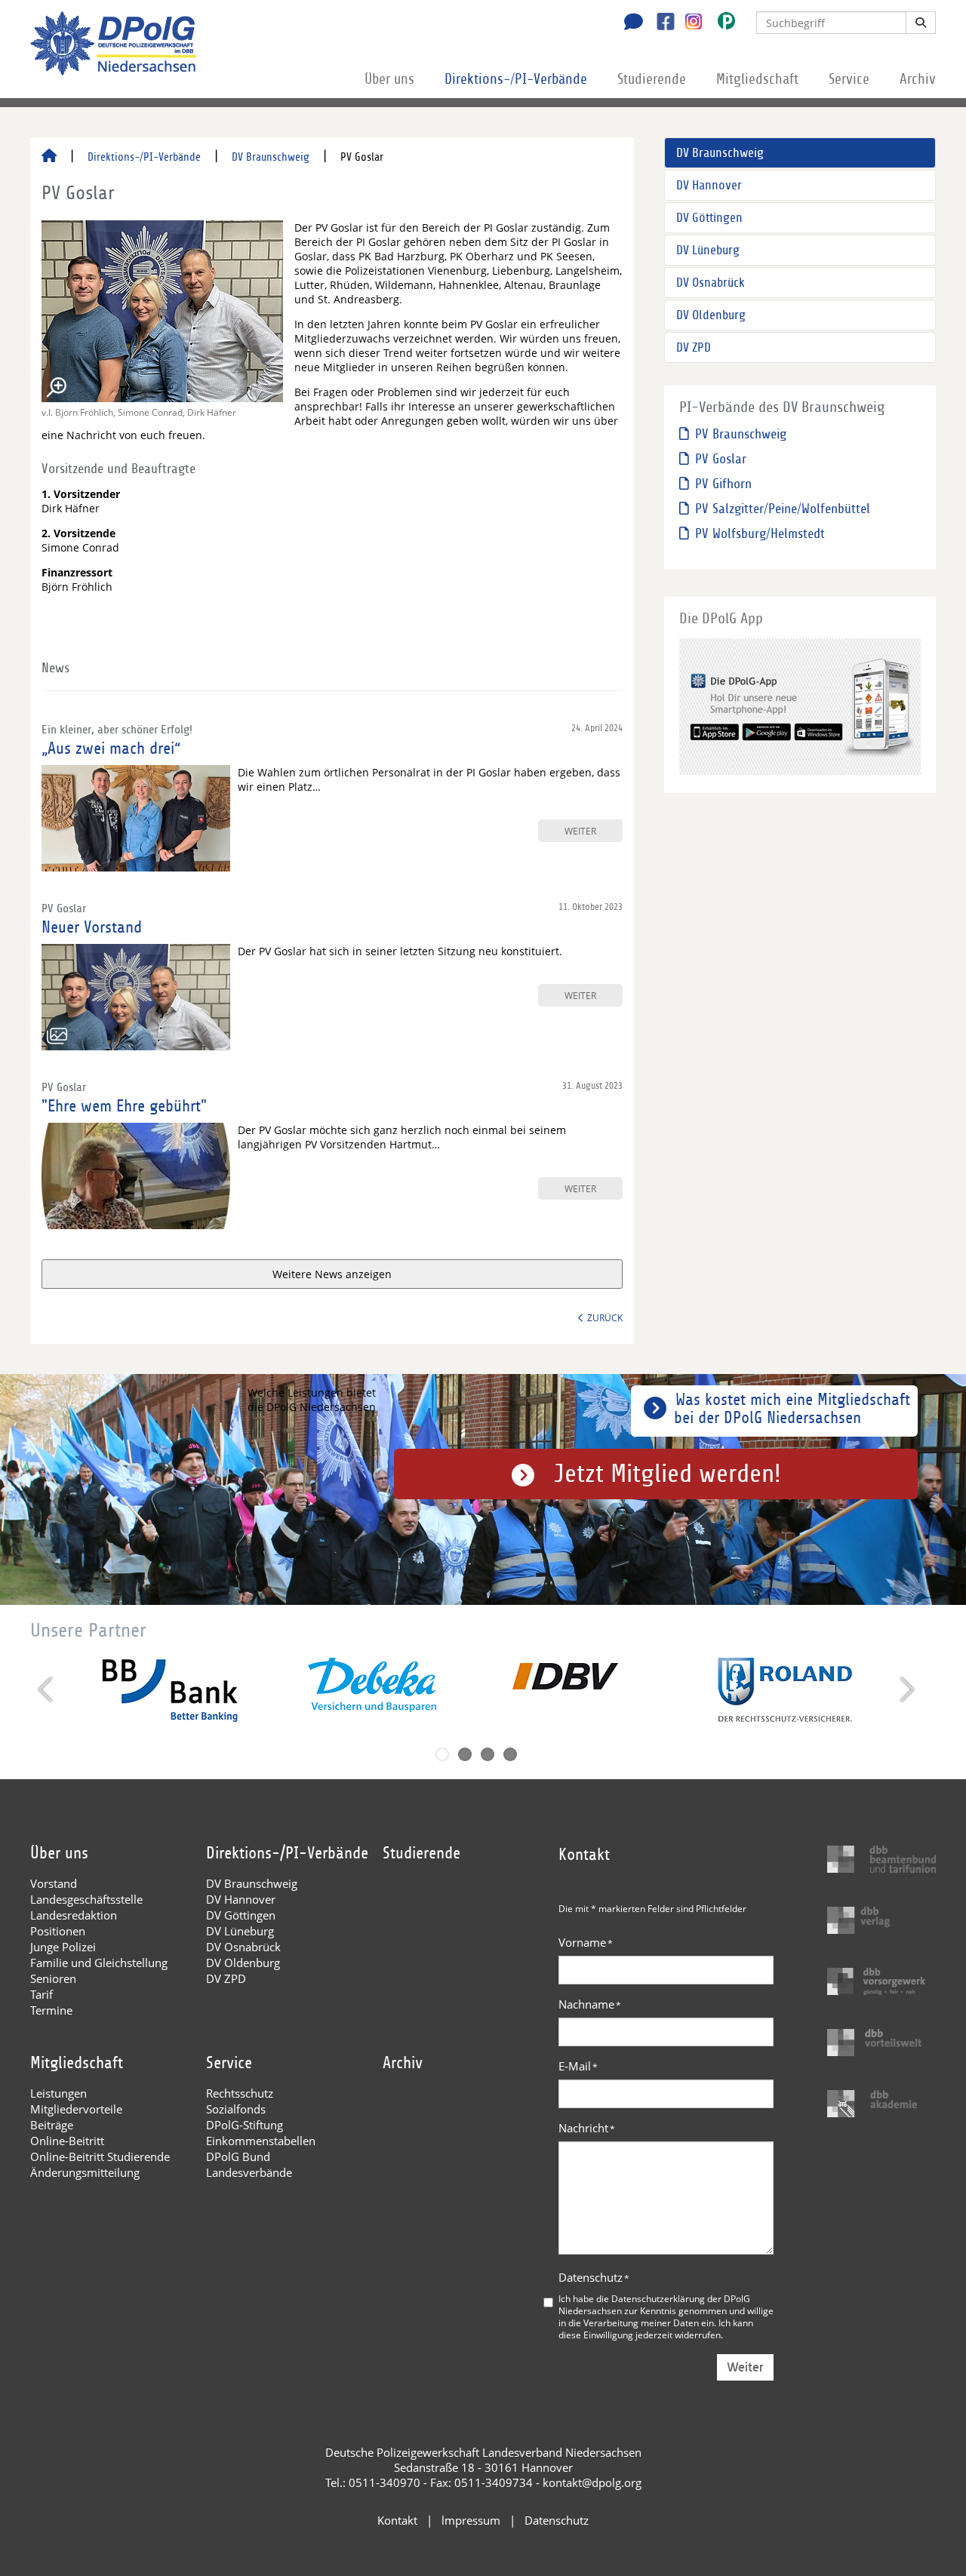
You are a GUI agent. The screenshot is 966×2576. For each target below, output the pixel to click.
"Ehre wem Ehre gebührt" (124, 1106)
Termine (51, 2010)
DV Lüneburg (708, 250)
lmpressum (471, 2520)
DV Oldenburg (711, 315)
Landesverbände (249, 2172)
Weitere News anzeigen (332, 1274)
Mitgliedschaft (757, 79)
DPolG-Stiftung (245, 2125)
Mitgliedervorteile (76, 2109)
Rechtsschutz (240, 2093)
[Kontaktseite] (629, 23)
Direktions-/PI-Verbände (516, 79)
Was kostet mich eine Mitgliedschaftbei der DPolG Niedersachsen (792, 1409)
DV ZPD (694, 347)
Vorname (586, 1942)
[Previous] (47, 1689)
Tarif (42, 1994)
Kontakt (397, 2520)
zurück (605, 1317)
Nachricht (587, 2128)
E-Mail (578, 2066)
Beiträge (52, 2125)
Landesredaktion (74, 1915)
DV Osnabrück (711, 283)
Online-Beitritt (67, 2141)
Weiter (745, 2367)
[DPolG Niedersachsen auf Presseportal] (721, 24)
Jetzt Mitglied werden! (668, 1474)
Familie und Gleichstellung (99, 1963)
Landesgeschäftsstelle (86, 1899)
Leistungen (58, 2093)
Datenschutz (594, 2277)
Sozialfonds (236, 2109)
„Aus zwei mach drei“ (111, 749)
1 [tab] (442, 1754)
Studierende (652, 79)
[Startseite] (49, 157)
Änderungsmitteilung (85, 2172)
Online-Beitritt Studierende (100, 2156)
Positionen (58, 1931)
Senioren (53, 1978)
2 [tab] (465, 1754)
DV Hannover (709, 185)
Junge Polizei (63, 1947)
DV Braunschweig (271, 157)
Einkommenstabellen (261, 2141)
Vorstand (54, 1883)
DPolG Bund (238, 2156)
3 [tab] (488, 1754)
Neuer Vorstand (92, 927)
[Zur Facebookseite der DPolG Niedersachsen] (660, 23)
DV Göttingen (709, 218)
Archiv (918, 79)
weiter (580, 831)
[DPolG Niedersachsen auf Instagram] (688, 22)
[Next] (905, 1689)
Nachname (590, 2004)
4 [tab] (510, 1754)
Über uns (389, 79)
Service (849, 79)
